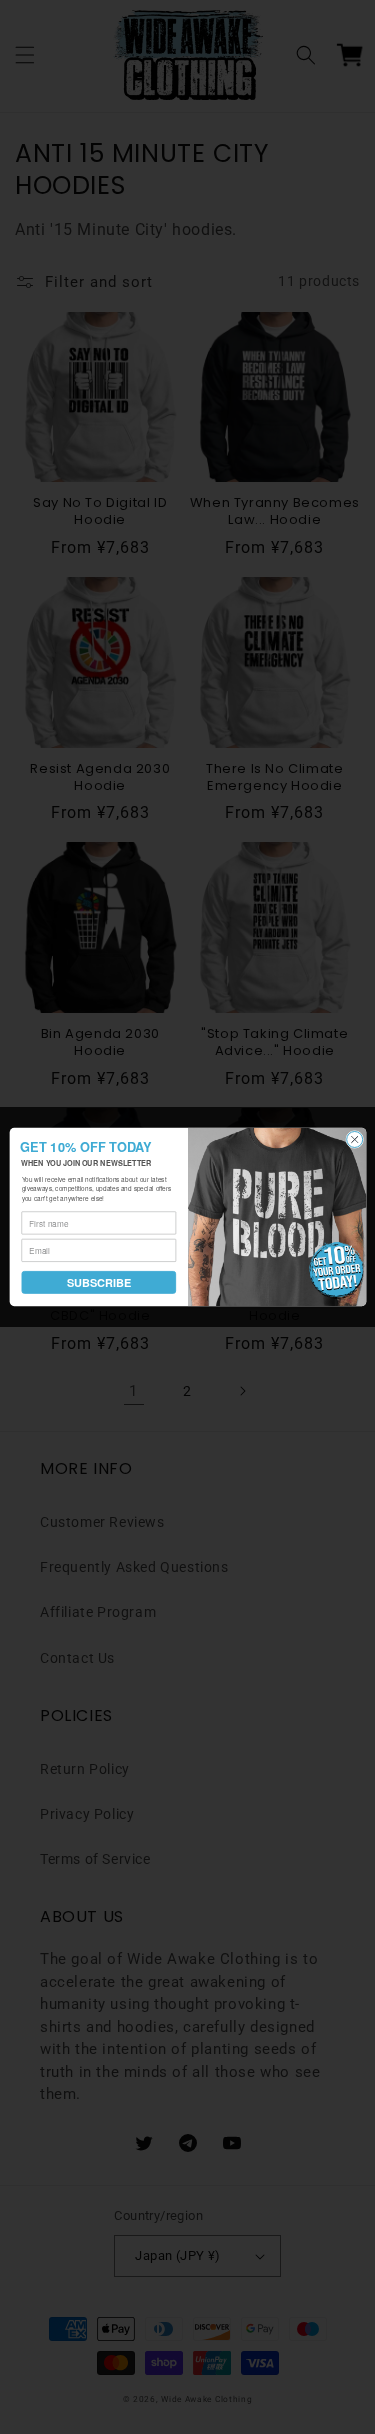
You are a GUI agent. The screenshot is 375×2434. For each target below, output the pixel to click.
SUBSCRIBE (98, 1283)
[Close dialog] (354, 1139)
